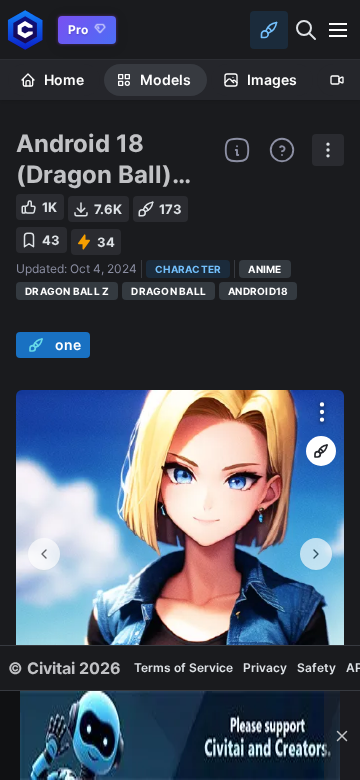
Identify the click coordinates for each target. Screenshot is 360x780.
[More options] (322, 412)
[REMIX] (321, 451)
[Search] (306, 30)
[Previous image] (44, 554)
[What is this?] (237, 150)
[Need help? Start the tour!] (282, 150)
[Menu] (338, 30)
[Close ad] (342, 735)
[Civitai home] (25, 29)
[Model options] (328, 150)
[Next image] (316, 554)
